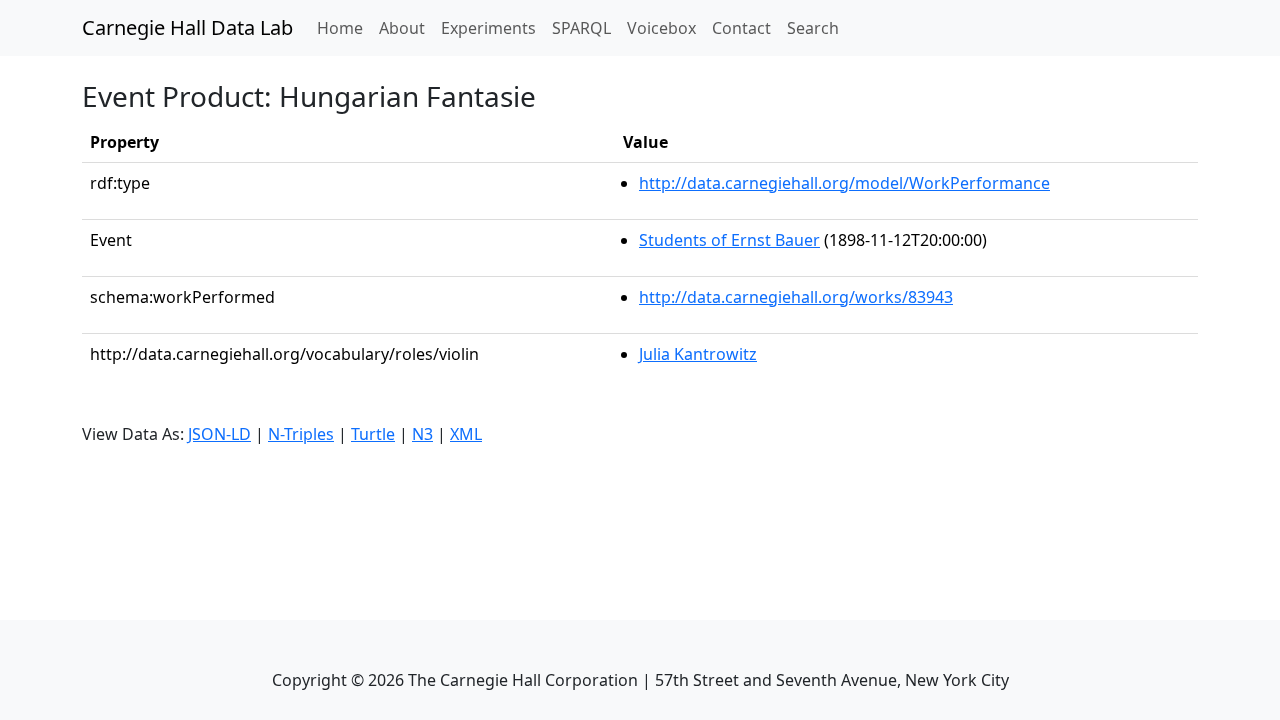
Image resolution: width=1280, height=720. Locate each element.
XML (466, 434)
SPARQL (581, 28)
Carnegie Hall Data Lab (187, 27)
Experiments (488, 28)
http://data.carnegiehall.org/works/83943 (796, 297)
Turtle (373, 434)
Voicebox (661, 28)
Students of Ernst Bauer (729, 240)
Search (813, 28)
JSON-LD (219, 434)
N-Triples (301, 434)
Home (344, 27)
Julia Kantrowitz (698, 354)
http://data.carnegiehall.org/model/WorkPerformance (844, 183)
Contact (741, 28)
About (402, 28)
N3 (422, 434)
